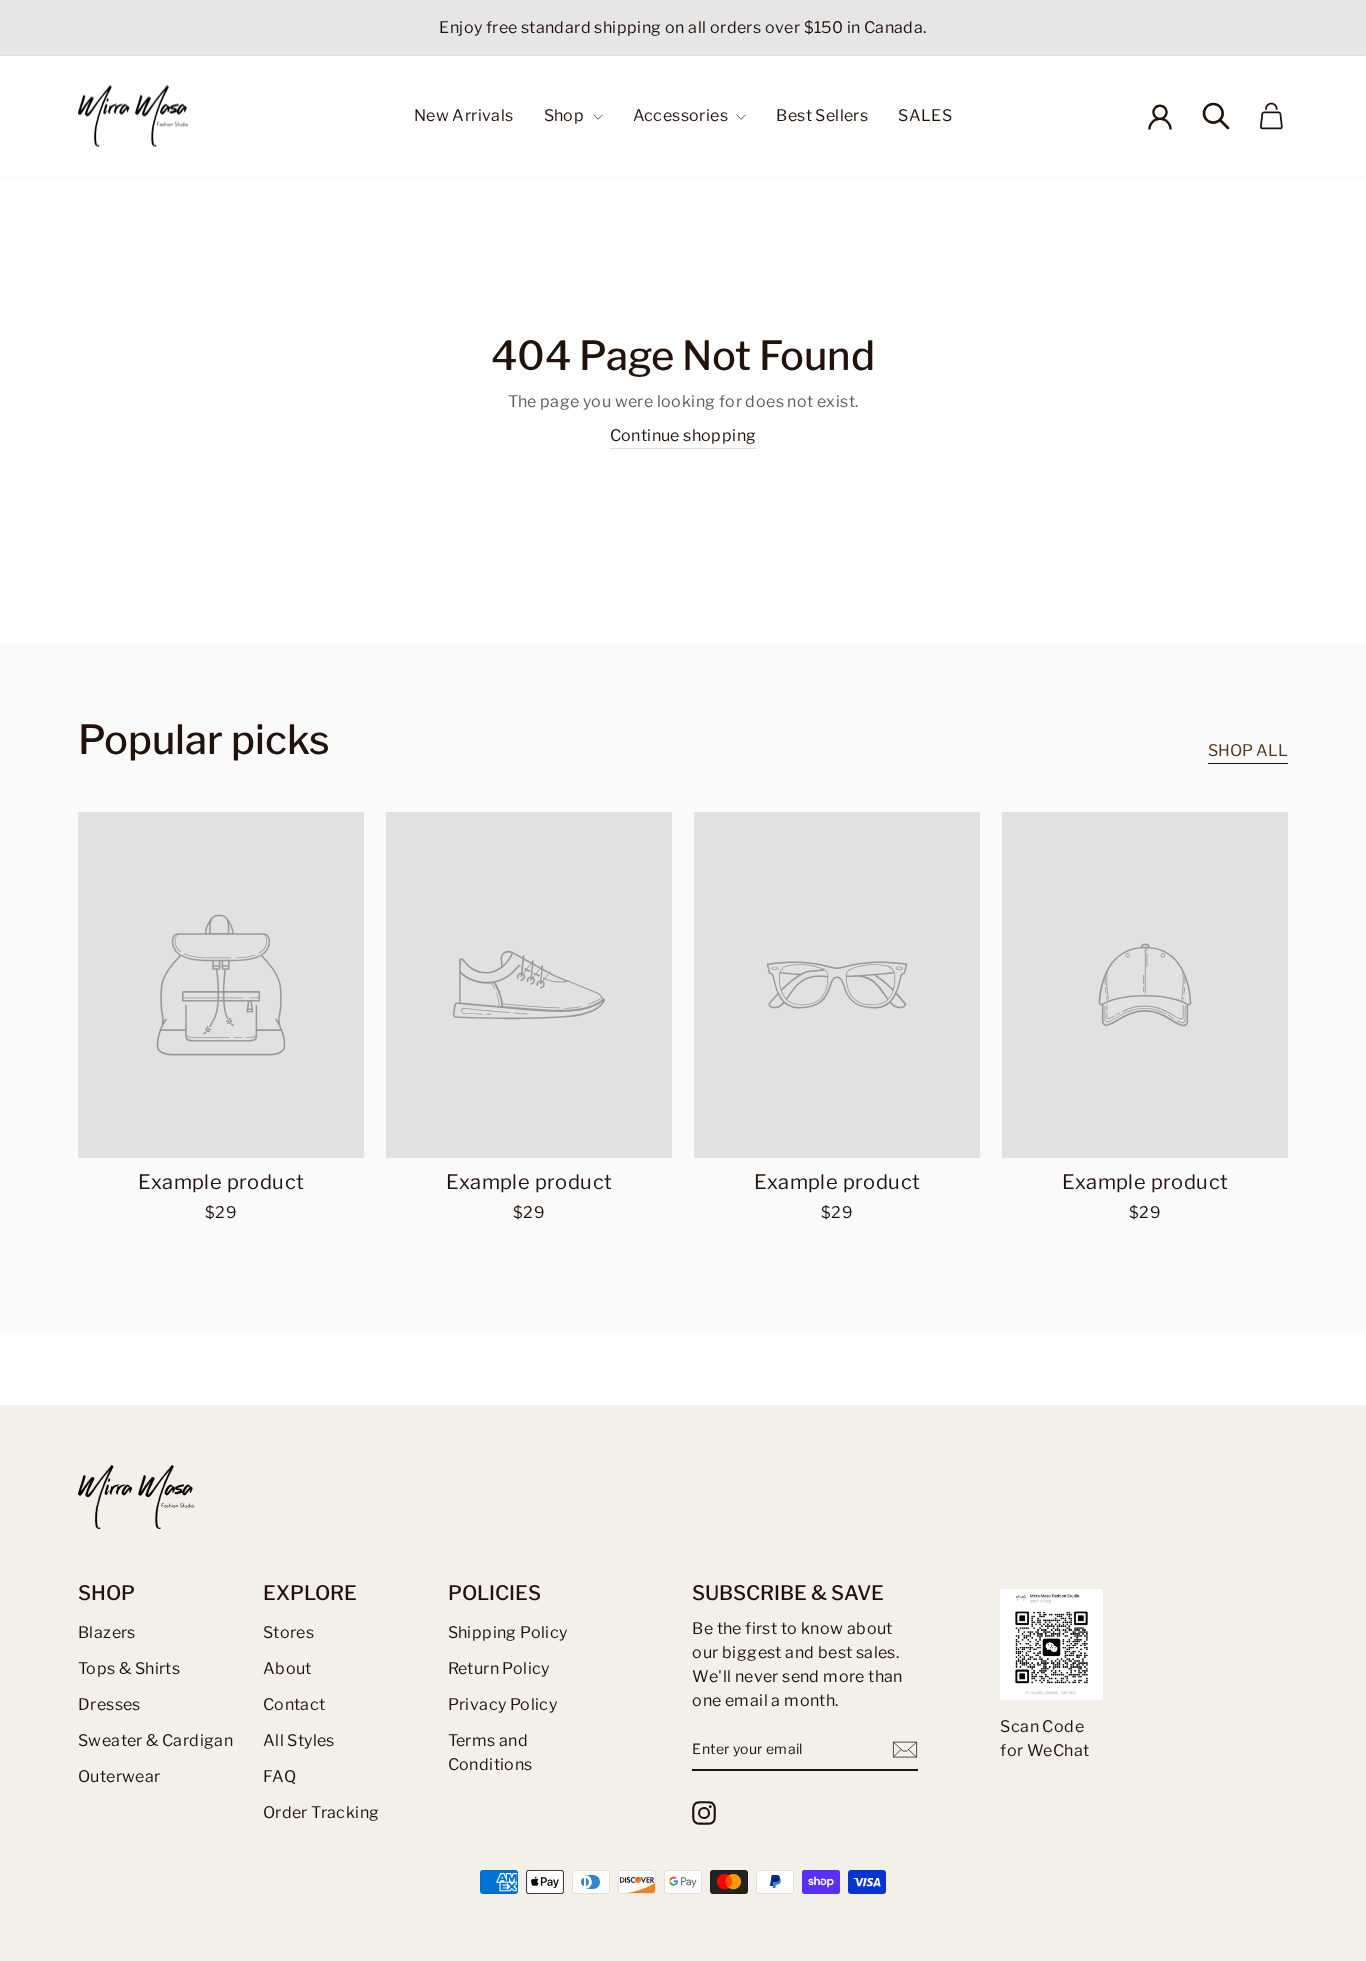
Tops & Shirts (129, 1668)
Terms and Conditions (490, 1752)
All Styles (299, 1740)
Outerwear (119, 1776)
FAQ (279, 1776)
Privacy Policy (503, 1704)
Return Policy (499, 1668)
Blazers (107, 1632)
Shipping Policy (508, 1632)
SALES (925, 115)
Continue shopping (683, 435)
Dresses (109, 1704)
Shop (566, 115)
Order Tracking (321, 1812)
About (287, 1668)
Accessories (682, 115)
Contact (294, 1704)
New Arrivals (464, 115)
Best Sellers (822, 115)
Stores (288, 1632)
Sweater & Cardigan (155, 1740)
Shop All (1248, 750)
